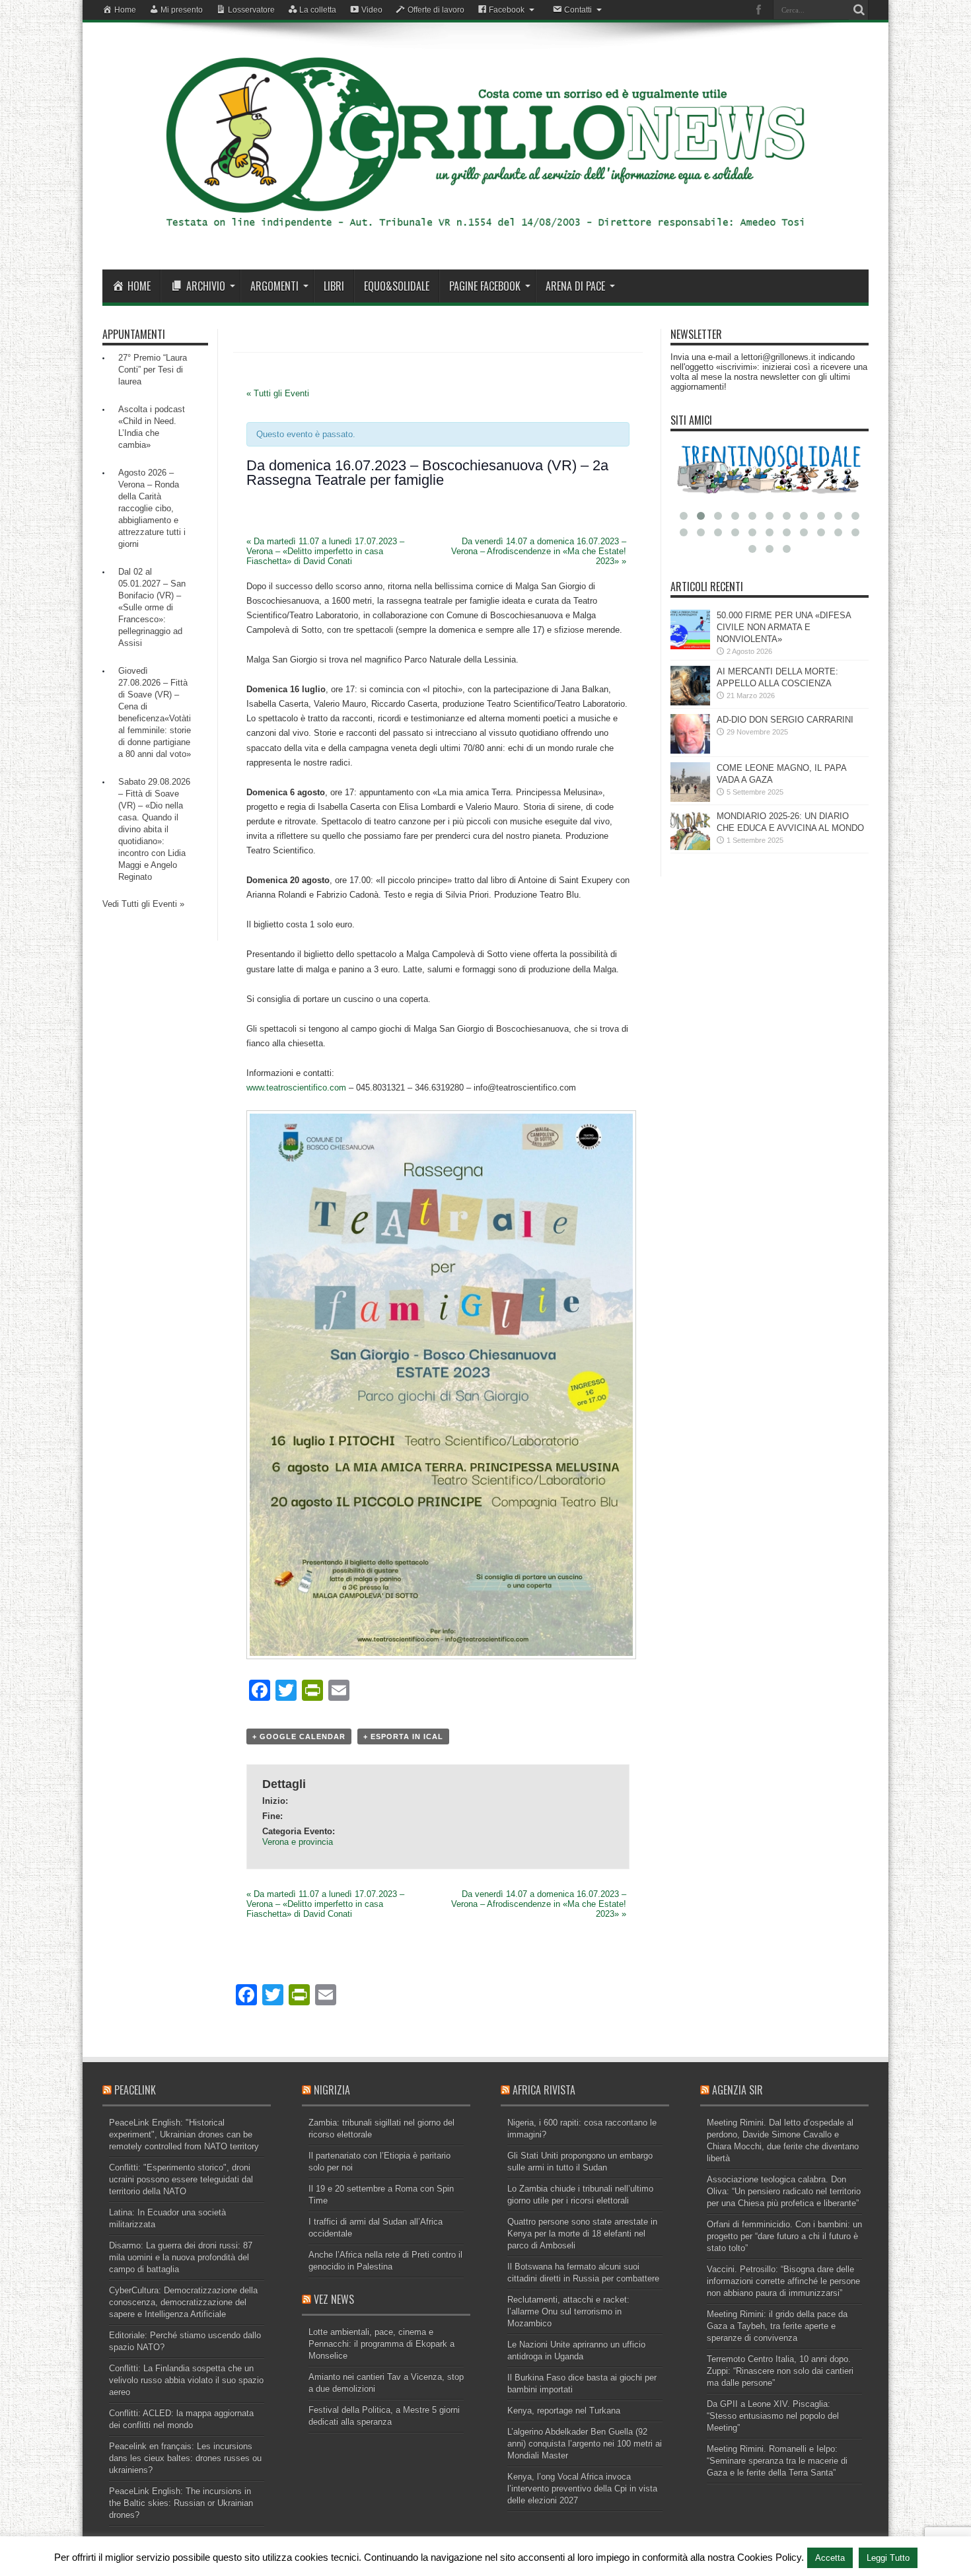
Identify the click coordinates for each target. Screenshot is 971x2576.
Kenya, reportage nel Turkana (564, 2411)
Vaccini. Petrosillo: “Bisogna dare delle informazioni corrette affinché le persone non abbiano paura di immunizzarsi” (783, 2281)
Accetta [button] (830, 2558)
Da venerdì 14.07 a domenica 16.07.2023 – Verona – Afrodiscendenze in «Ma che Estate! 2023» (539, 551)
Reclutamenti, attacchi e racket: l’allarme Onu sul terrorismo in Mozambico (568, 2311)
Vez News (334, 2299)
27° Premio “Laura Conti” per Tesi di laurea (153, 370)
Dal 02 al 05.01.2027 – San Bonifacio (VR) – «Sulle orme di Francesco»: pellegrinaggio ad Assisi (152, 607)
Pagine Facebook (485, 286)
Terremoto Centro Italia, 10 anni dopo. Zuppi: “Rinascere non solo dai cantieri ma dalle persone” (780, 2371)
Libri (334, 286)
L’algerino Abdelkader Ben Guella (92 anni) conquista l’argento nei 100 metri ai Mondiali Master (585, 2444)
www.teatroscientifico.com (296, 1088)
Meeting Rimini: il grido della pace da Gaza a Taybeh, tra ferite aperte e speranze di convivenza (777, 2326)
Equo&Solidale (397, 286)
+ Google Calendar (299, 1736)
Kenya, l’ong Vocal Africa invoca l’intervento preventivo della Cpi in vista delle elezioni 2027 (582, 2488)
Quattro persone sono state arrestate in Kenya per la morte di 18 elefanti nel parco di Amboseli (582, 2234)
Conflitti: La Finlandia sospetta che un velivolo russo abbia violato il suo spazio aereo (186, 2380)
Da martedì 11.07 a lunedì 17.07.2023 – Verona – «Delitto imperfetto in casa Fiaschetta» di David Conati (325, 551)
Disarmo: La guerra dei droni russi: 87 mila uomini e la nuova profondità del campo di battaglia (181, 2257)
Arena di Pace (575, 286)
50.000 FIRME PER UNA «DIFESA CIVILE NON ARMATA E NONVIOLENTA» (784, 627)
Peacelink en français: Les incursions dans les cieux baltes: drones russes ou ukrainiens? (185, 2458)
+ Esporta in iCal (403, 1736)
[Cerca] (859, 10)
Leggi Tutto (888, 2558)
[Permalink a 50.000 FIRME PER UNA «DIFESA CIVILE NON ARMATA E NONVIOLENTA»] (690, 646)
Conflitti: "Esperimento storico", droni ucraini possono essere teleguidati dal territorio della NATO (181, 2179)
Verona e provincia (298, 1842)
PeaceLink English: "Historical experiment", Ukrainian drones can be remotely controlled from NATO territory (184, 2134)
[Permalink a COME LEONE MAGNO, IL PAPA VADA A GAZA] (690, 799)
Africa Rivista (544, 2090)
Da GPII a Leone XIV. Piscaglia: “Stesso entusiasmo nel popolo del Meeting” (773, 2416)
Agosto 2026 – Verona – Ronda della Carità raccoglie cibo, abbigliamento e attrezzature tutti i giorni (152, 508)
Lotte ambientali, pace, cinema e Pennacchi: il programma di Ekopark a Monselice (381, 2344)
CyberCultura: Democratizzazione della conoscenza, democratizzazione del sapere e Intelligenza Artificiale (183, 2302)
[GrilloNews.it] (485, 236)
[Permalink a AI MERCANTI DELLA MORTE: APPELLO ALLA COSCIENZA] (690, 702)
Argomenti (274, 286)
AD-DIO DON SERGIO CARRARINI (785, 720)
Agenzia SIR (737, 2090)
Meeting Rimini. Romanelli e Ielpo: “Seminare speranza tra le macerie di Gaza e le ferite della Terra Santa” (777, 2461)
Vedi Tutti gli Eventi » (143, 904)
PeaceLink (135, 2090)
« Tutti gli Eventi (278, 393)
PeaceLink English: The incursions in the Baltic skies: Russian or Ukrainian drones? (181, 2503)
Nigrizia (332, 2090)
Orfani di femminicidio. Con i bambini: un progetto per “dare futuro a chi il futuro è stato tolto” (784, 2236)
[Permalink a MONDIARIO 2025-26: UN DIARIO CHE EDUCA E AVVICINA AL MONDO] (690, 847)
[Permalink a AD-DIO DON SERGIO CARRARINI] (690, 751)
